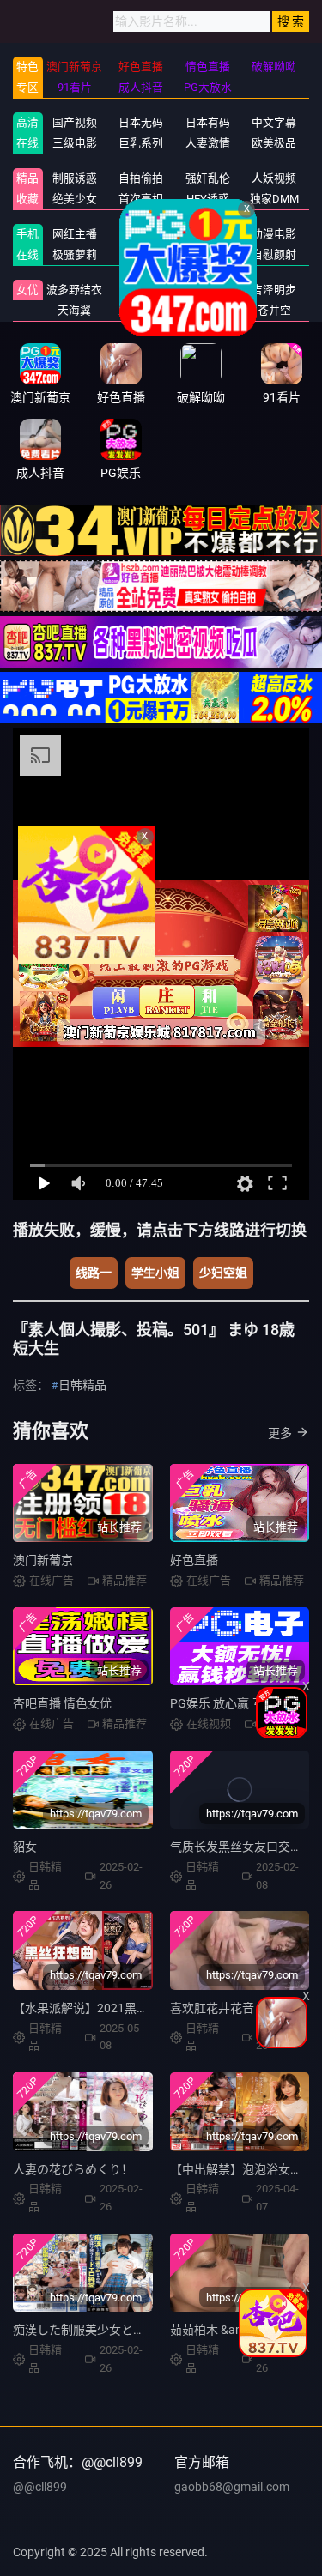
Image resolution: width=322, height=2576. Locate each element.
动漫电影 (274, 234)
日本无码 (141, 122)
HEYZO (141, 254)
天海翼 (74, 310)
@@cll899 (40, 2487)
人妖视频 (274, 178)
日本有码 (208, 122)
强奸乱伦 (208, 178)
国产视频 (75, 122)
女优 (27, 290)
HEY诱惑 (208, 199)
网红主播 (75, 234)
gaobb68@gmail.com (232, 2487)
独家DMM (274, 199)
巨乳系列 (141, 143)
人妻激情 (208, 143)
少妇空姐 (223, 1273)
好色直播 (194, 1560)
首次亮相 (141, 199)
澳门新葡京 (43, 1560)
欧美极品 (274, 143)
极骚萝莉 (75, 254)
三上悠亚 (141, 310)
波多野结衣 (74, 290)
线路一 (94, 1273)
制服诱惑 (75, 178)
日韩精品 (141, 234)
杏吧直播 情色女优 (62, 1703)
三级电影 (75, 143)
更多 (280, 1433)
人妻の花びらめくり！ (73, 2169)
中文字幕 (274, 122)
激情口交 (208, 234)
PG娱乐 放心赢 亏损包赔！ (241, 1703)
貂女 (25, 1847)
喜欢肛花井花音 (212, 2008)
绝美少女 (75, 199)
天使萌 (141, 290)
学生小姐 (155, 1273)
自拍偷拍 (141, 178)
